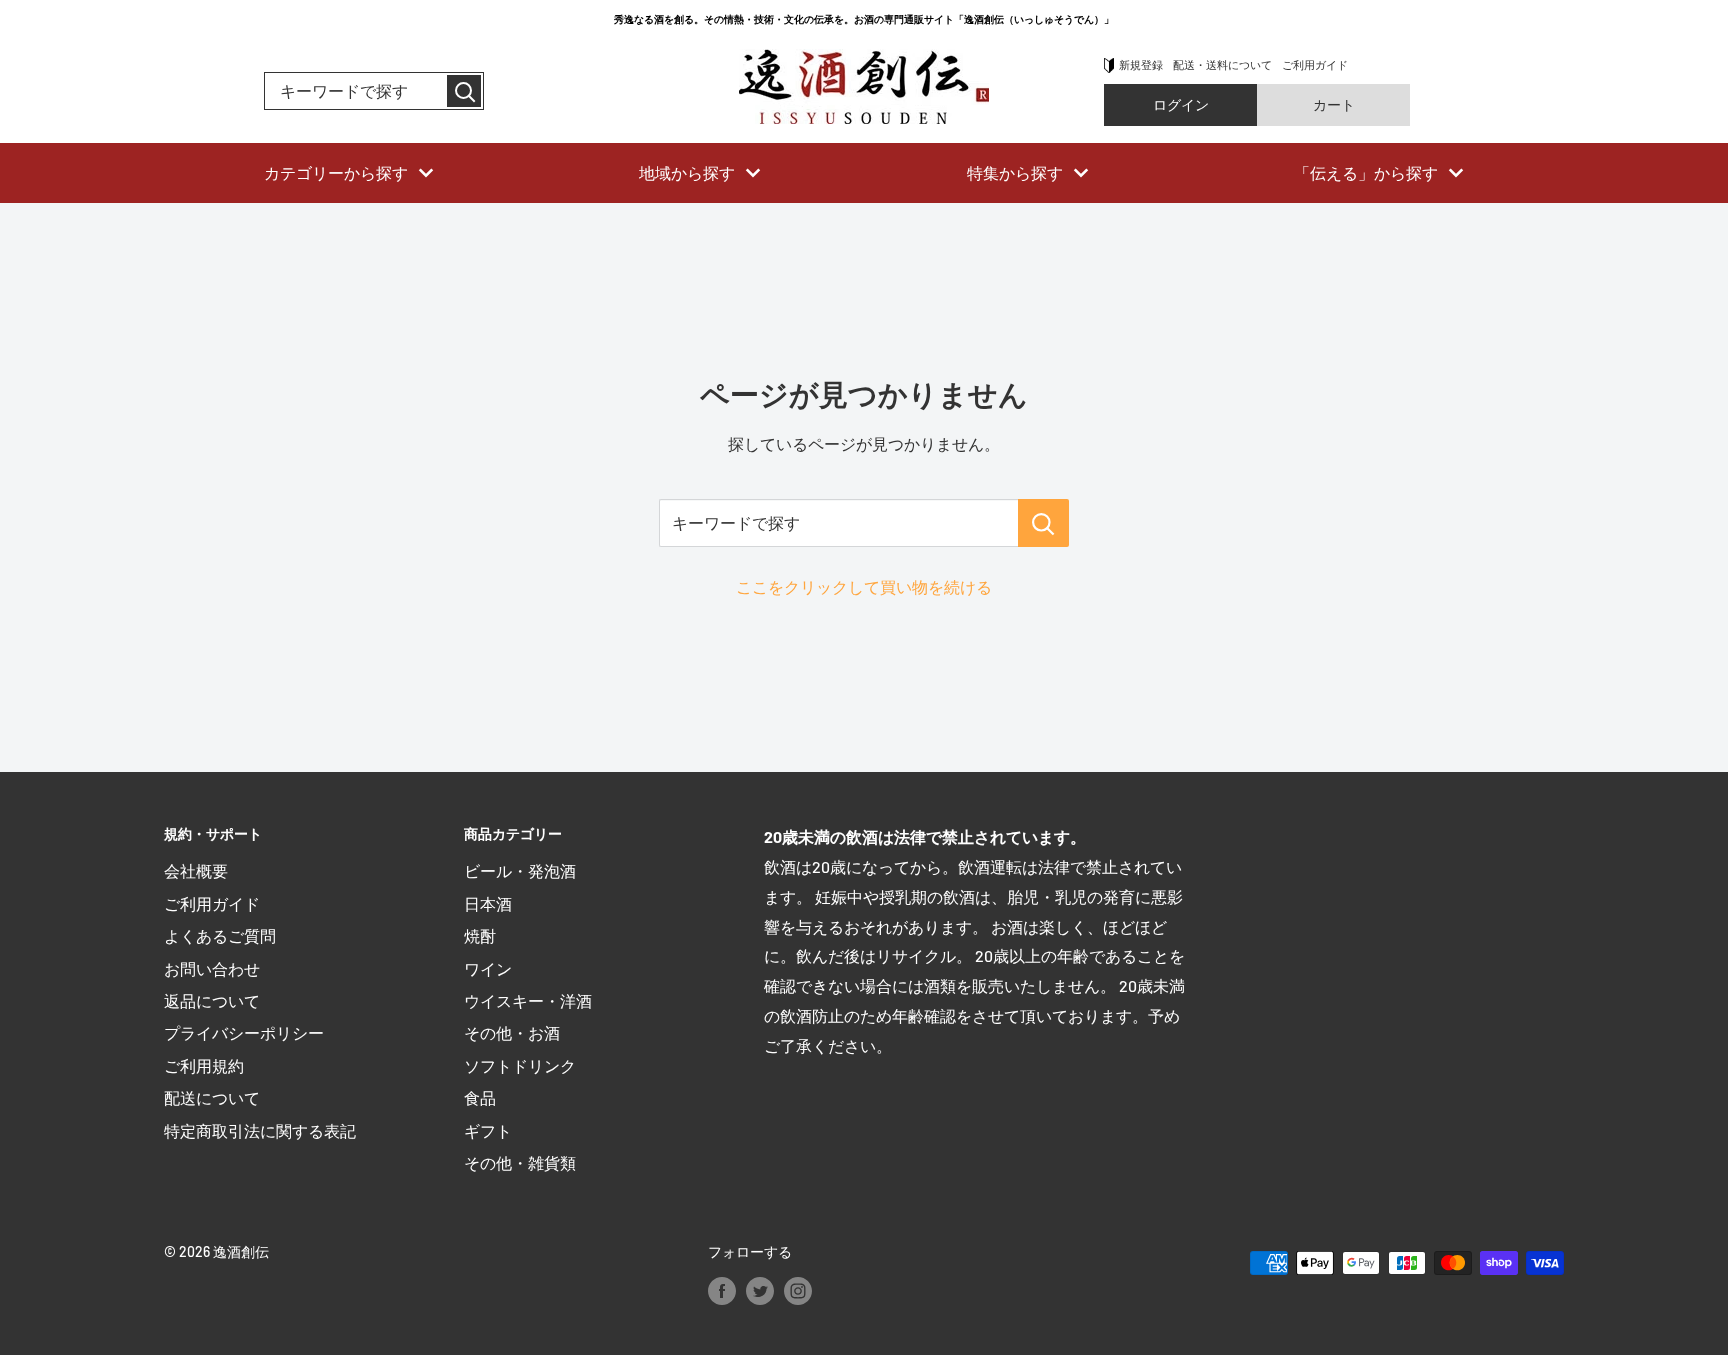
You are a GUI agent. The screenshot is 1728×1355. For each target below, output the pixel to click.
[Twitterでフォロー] (760, 1291)
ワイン (488, 968)
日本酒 (488, 903)
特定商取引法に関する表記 (260, 1130)
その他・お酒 (512, 1032)
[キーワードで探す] (1043, 523)
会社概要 (196, 870)
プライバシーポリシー (244, 1032)
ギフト (488, 1130)
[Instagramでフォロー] (798, 1291)
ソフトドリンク (520, 1065)
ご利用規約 (204, 1065)
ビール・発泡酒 (520, 870)
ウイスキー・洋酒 (528, 1000)
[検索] (464, 91)
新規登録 (1141, 64)
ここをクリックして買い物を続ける (864, 586)
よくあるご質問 (220, 935)
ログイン (1181, 104)
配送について (212, 1097)
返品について (212, 1000)
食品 (480, 1097)
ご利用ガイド (1315, 64)
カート (1334, 104)
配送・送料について (1222, 64)
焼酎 (480, 935)
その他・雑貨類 (520, 1162)
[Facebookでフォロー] (722, 1291)
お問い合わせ (212, 968)
